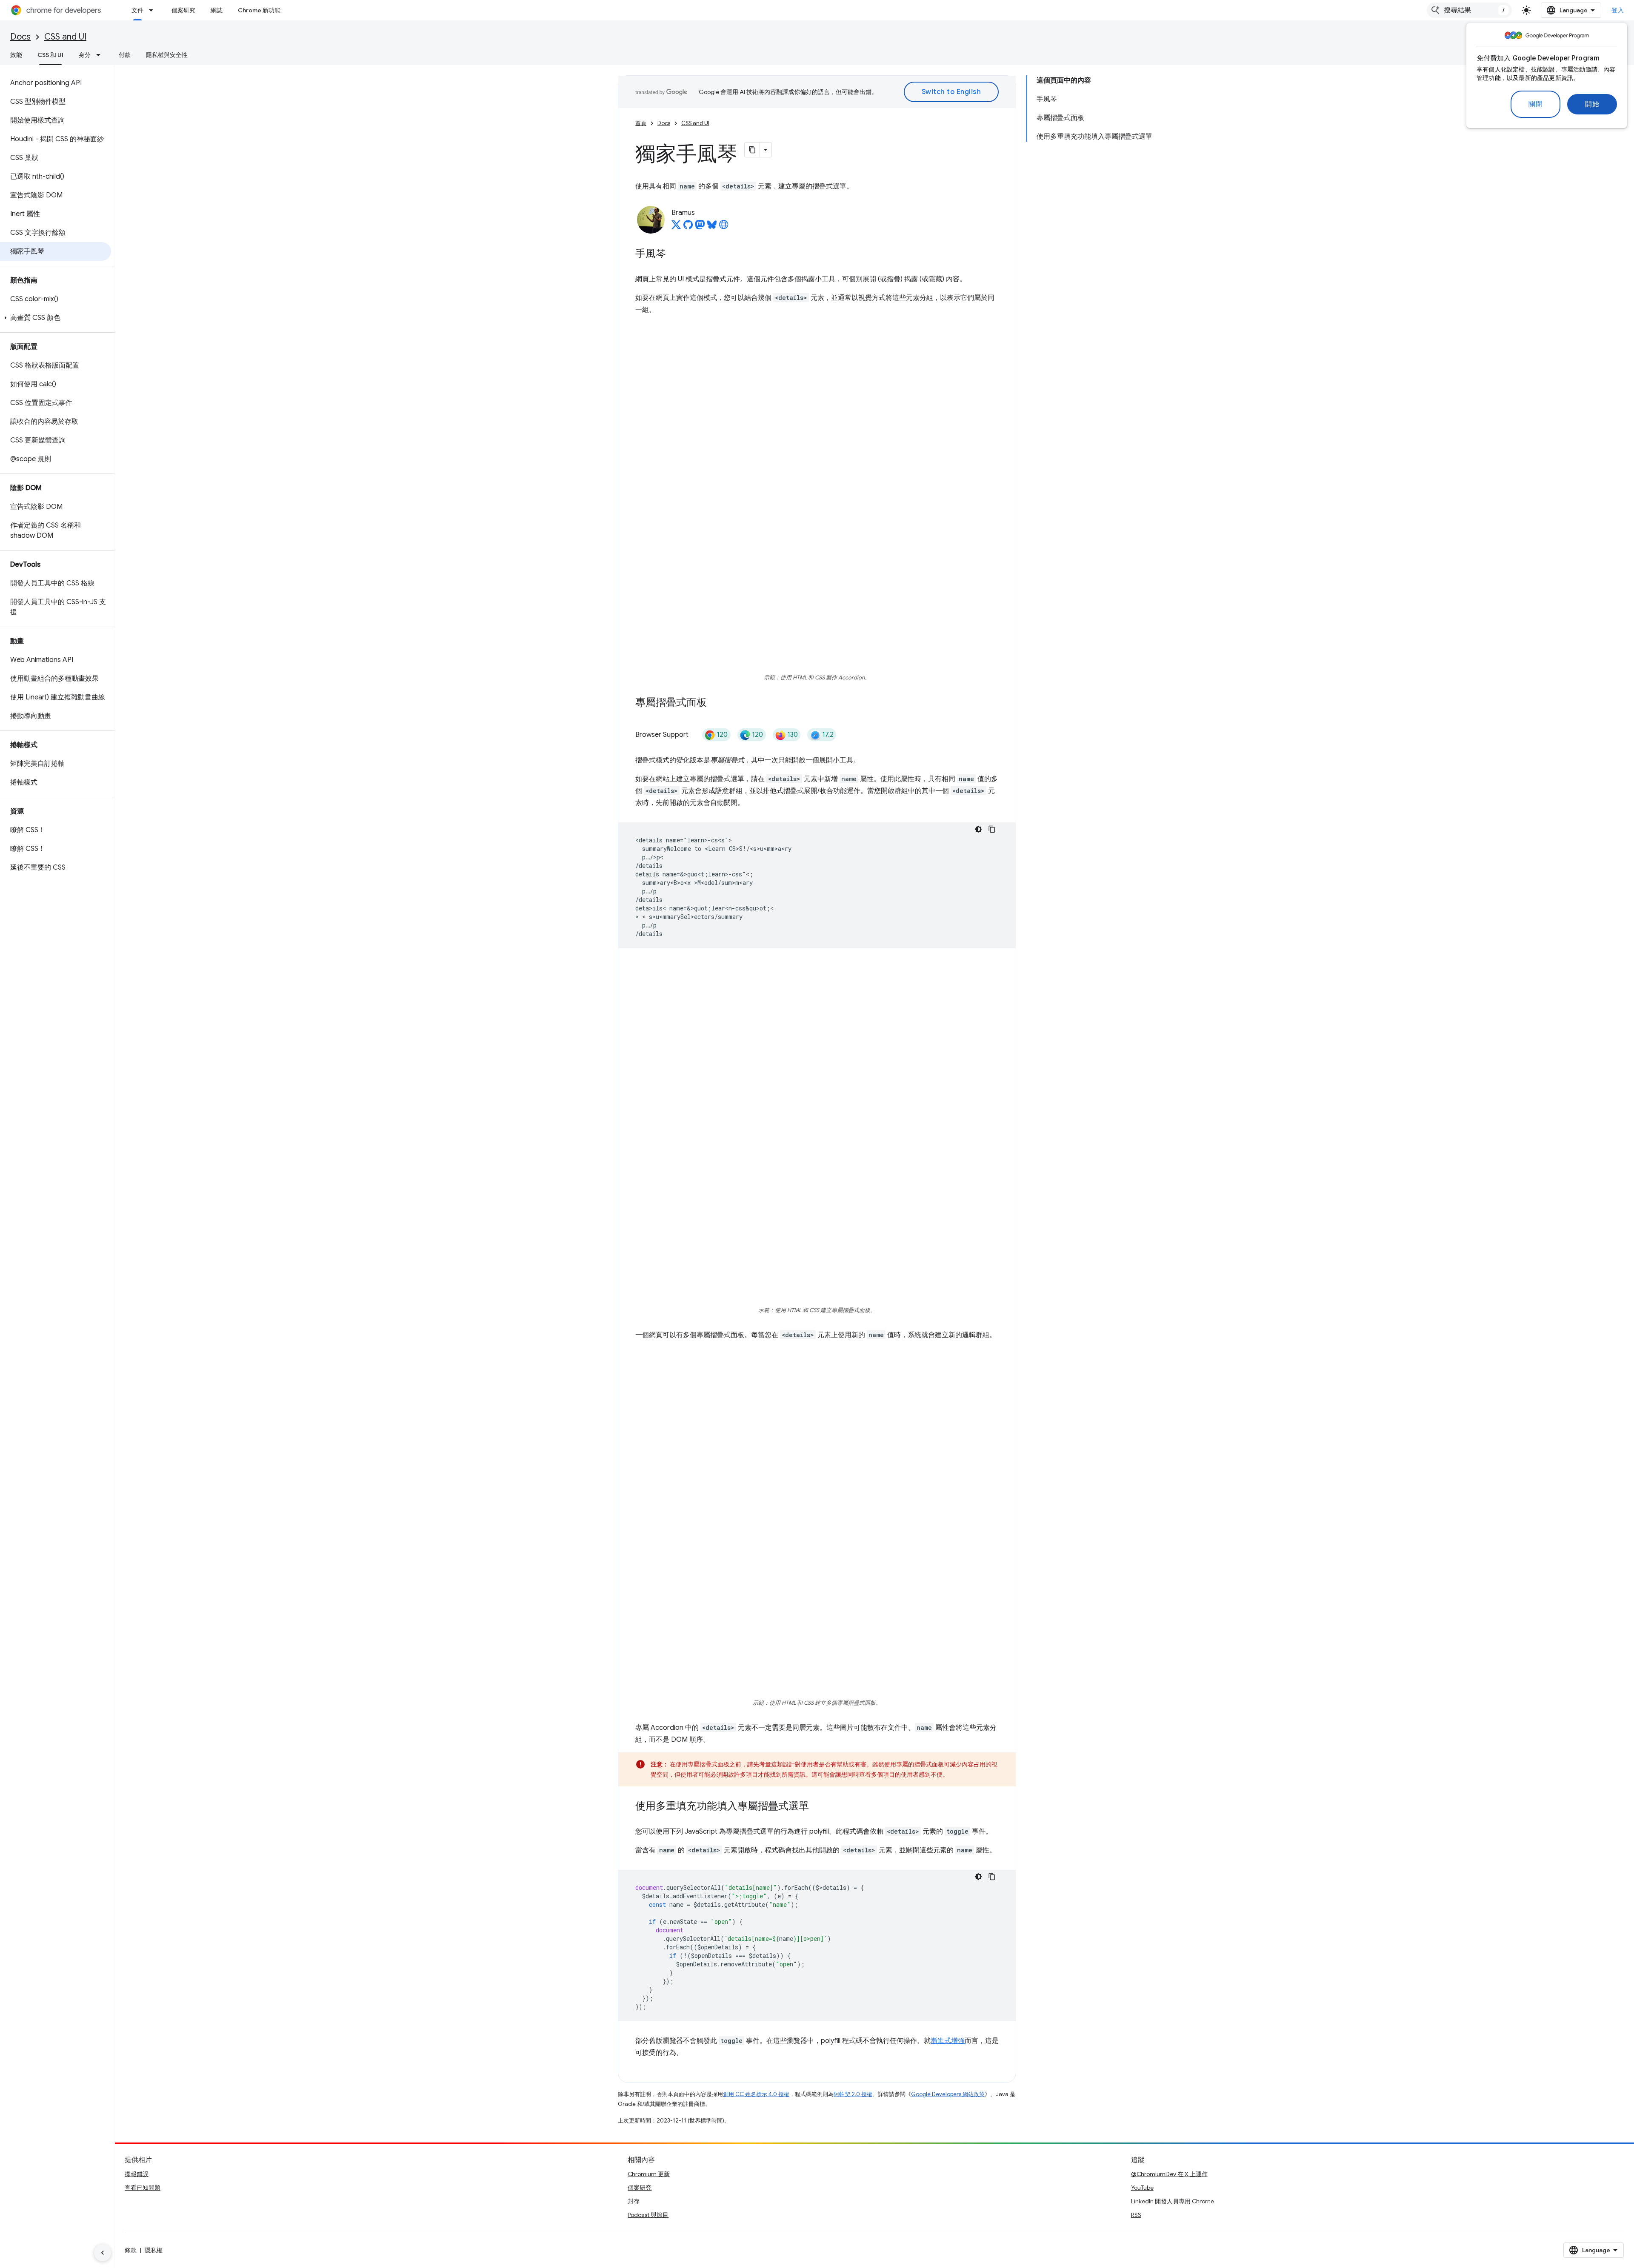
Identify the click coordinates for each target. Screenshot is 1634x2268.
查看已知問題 (143, 2188)
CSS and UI (65, 37)
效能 (16, 55)
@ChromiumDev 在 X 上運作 (1169, 2174)
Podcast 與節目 (648, 2215)
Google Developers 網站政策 (948, 2094)
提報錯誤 (137, 2174)
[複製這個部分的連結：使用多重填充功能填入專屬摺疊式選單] (817, 1807)
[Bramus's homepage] (724, 227)
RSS (1136, 2215)
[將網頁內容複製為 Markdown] (752, 150)
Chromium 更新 (649, 2174)
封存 (634, 2201)
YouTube (1142, 2188)
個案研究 (183, 10)
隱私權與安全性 (167, 55)
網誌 (217, 10)
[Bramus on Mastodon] (700, 227)
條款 (131, 2250)
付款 (125, 55)
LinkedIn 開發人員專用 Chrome (1173, 2201)
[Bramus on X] (676, 227)
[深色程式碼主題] (978, 829)
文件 (137, 10)
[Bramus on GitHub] (688, 227)
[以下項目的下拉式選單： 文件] (154, 10)
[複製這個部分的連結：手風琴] (674, 254)
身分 (85, 55)
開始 (1592, 104)
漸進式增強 (948, 2041)
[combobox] (1469, 10)
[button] (56, 318)
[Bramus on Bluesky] (712, 227)
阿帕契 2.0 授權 (853, 2094)
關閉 (1535, 104)
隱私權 (154, 2250)
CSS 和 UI (50, 55)
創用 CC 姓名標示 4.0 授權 (756, 2094)
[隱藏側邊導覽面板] (103, 2253)
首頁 (641, 123)
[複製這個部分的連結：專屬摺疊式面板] (715, 703)
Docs (20, 37)
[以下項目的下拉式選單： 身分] (101, 55)
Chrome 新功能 (259, 10)
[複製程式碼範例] (992, 829)
